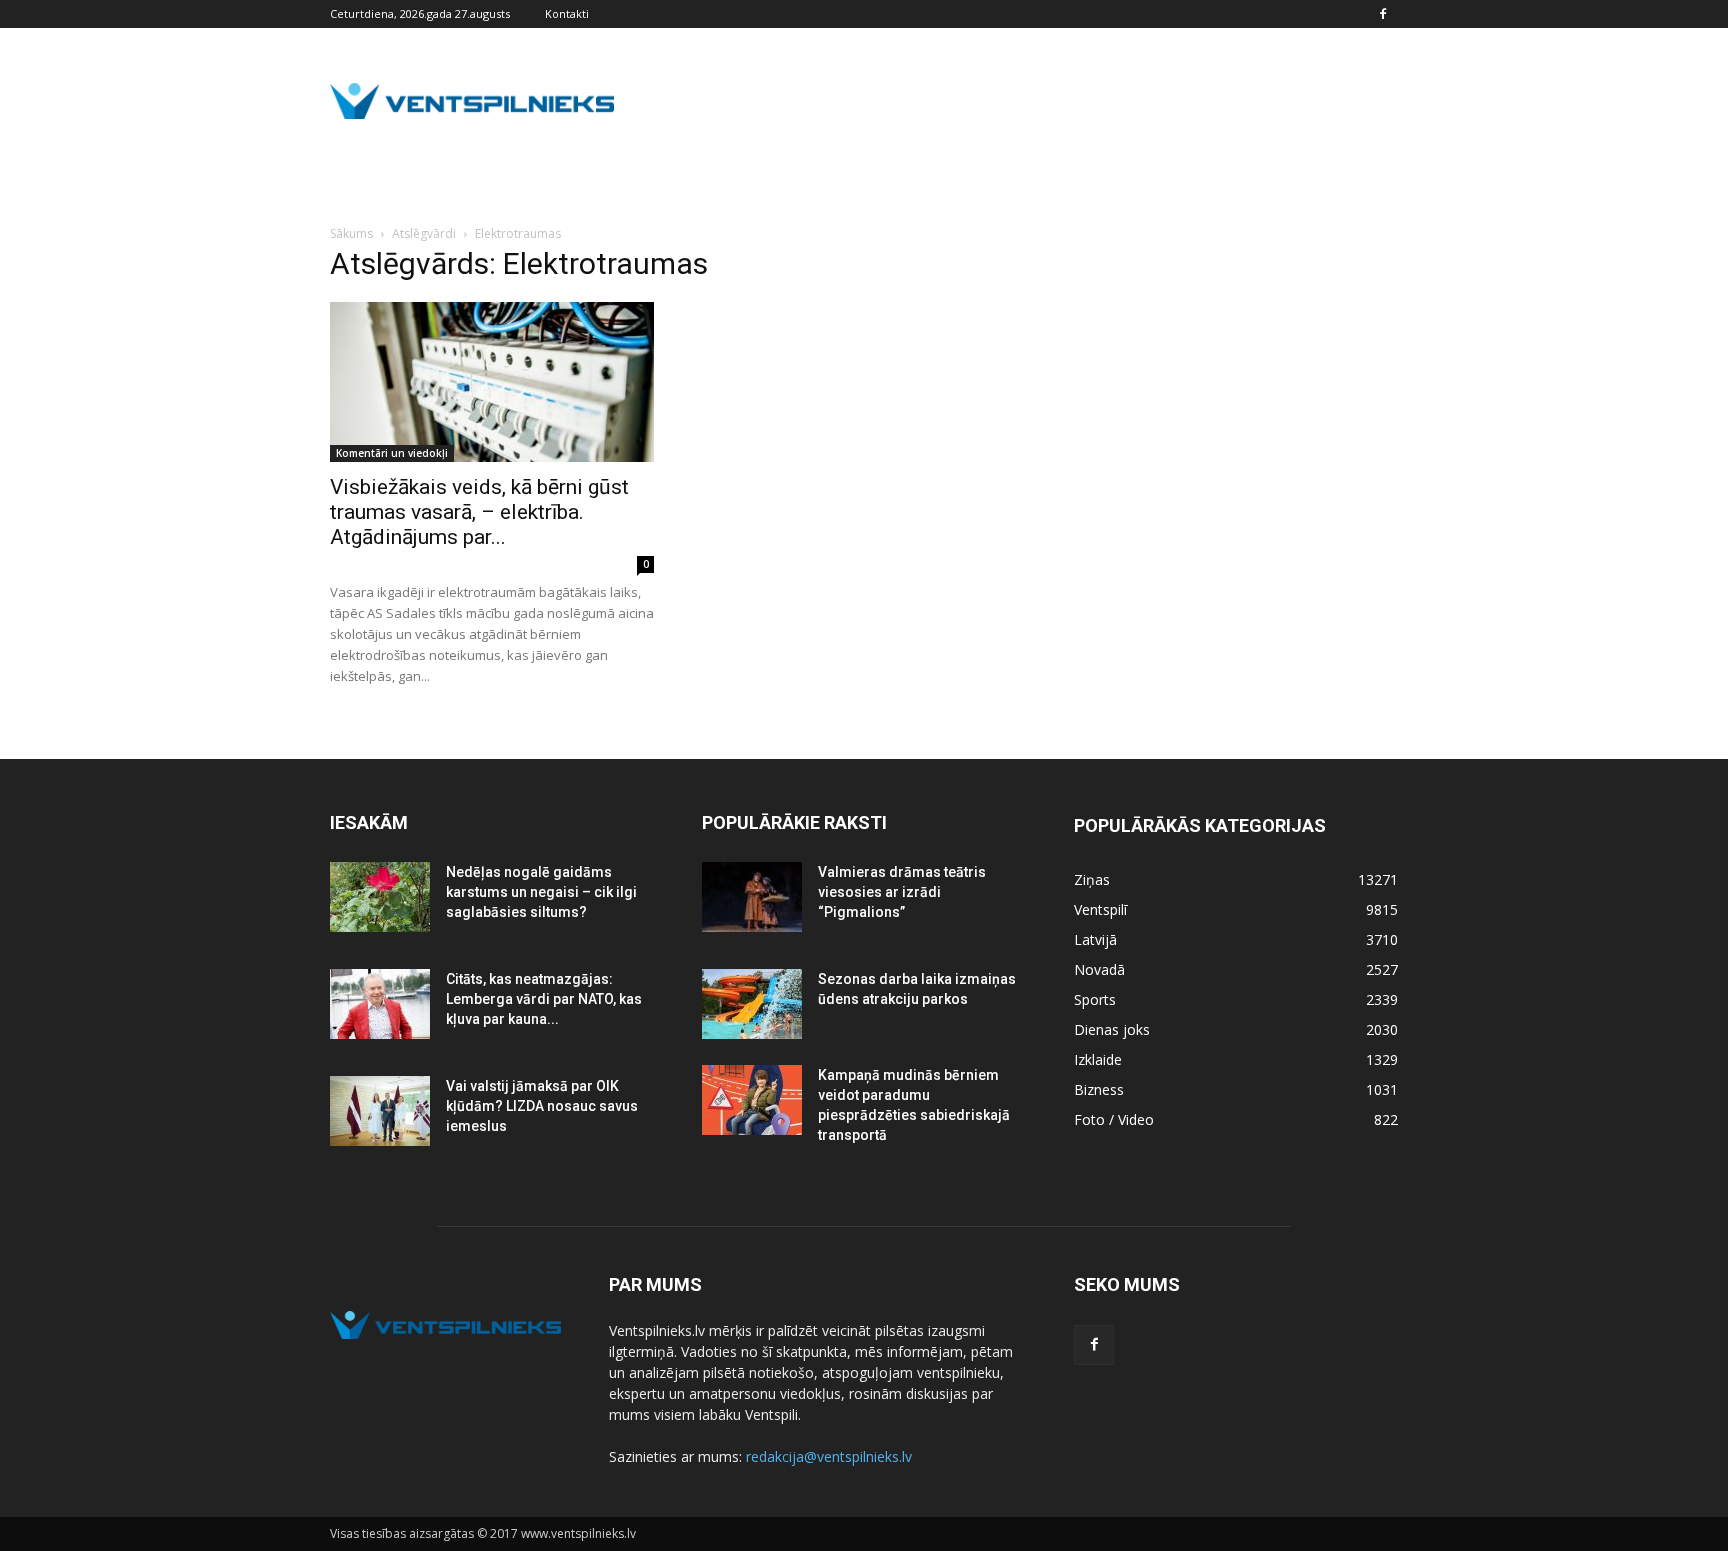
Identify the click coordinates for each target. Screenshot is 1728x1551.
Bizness (1099, 1089)
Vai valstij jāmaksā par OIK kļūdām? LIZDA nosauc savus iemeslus (542, 1106)
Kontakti (567, 13)
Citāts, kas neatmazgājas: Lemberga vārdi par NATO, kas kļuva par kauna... (544, 999)
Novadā (1099, 969)
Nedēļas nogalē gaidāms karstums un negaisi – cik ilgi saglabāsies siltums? (541, 892)
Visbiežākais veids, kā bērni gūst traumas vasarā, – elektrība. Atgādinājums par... (479, 512)
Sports (1095, 999)
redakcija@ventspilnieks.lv (829, 1456)
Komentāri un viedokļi (392, 453)
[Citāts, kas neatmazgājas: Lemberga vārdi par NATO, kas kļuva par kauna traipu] (380, 1004)
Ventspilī (1100, 909)
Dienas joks (1112, 1029)
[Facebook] (1383, 14)
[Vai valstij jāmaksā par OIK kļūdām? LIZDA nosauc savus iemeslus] (380, 1111)
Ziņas (1092, 879)
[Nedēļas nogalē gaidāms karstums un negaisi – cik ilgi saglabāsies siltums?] (380, 897)
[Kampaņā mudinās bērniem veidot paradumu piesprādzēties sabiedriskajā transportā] (752, 1100)
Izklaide (1098, 1059)
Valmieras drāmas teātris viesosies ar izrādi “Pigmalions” (902, 892)
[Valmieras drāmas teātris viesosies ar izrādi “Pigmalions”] (752, 897)
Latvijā (1095, 939)
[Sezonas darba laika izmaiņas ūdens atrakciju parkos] (752, 1004)
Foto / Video (1114, 1119)
